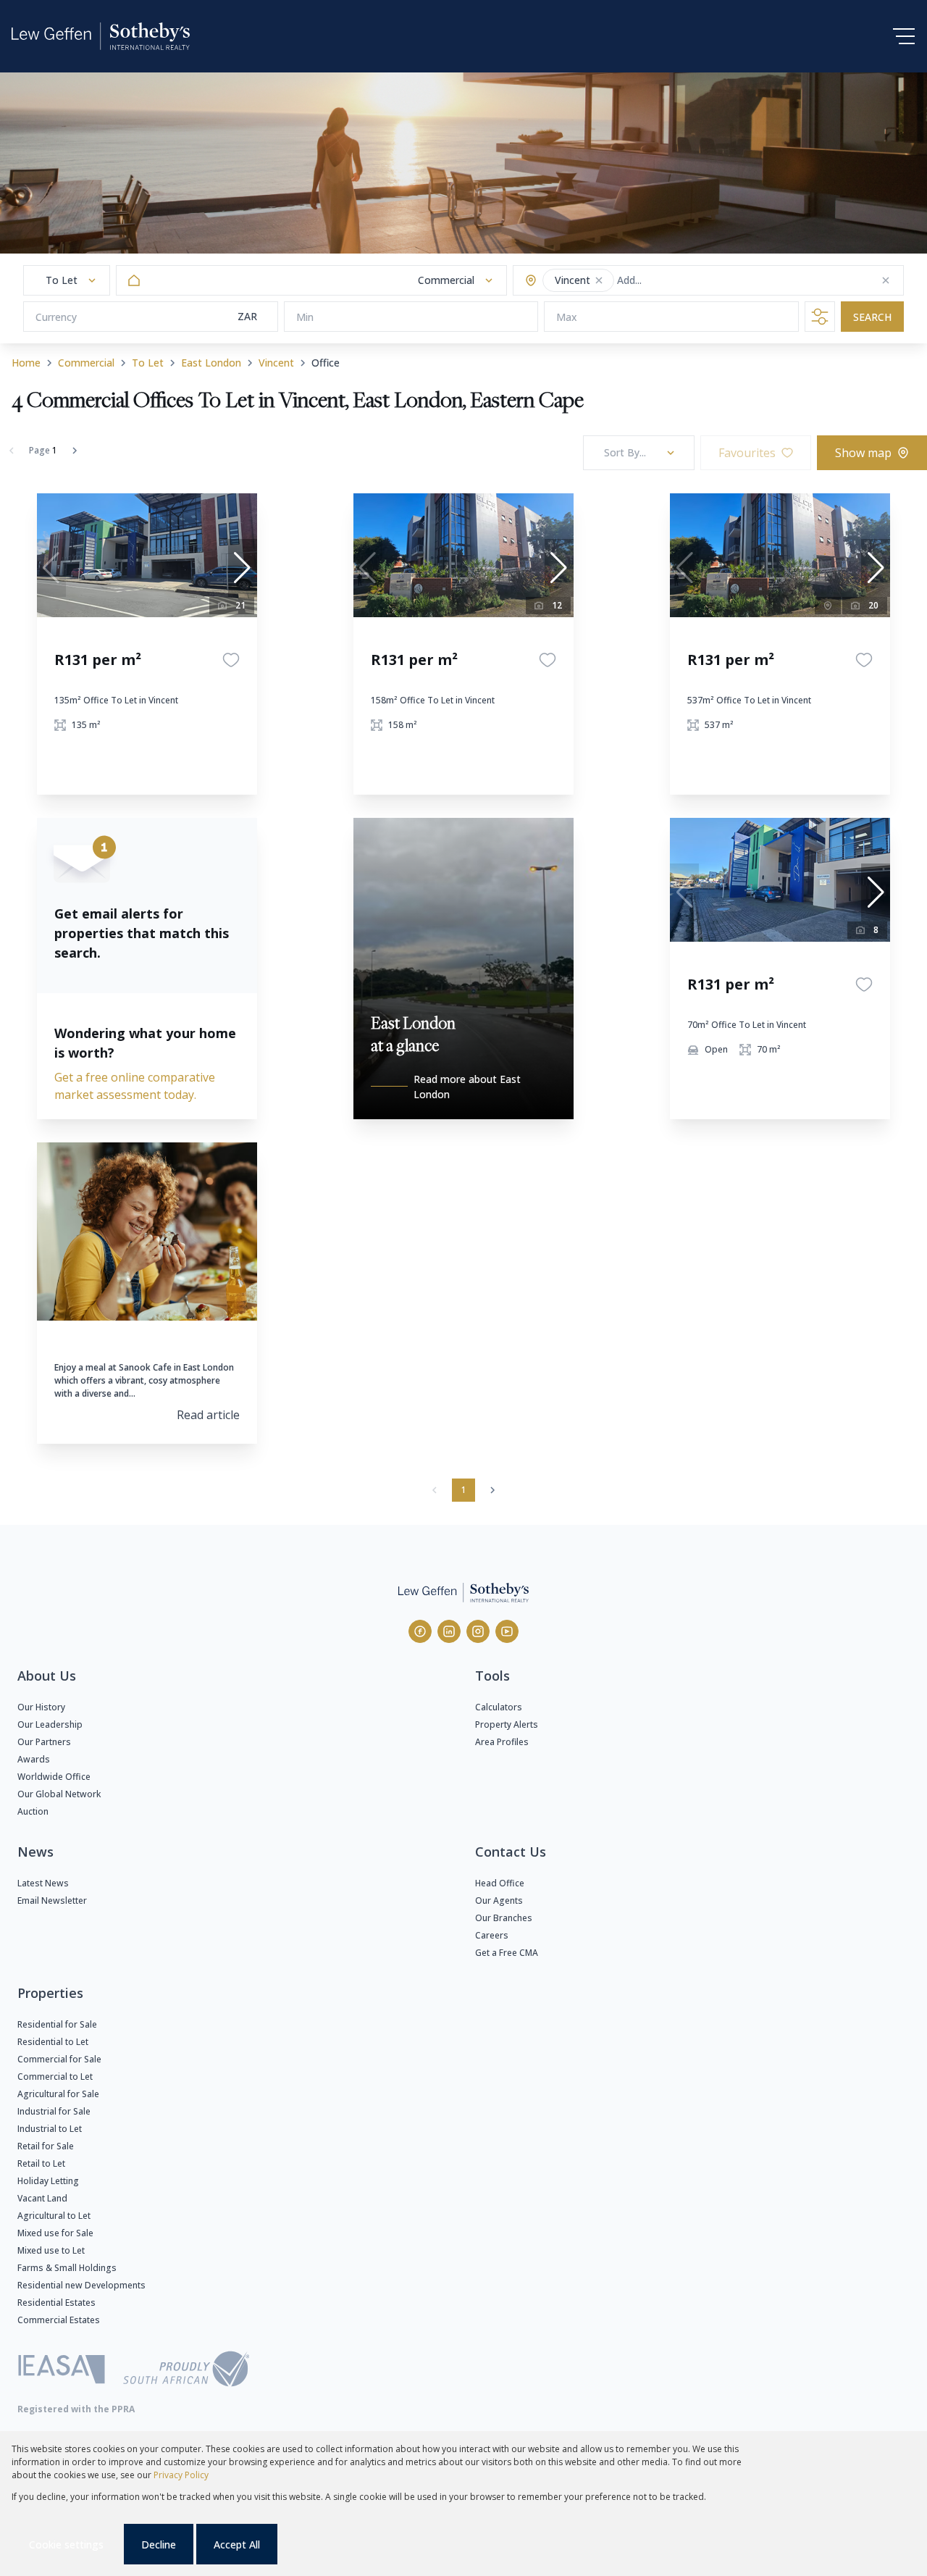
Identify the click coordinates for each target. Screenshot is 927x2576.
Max (567, 317)
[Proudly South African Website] (186, 2371)
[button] (599, 280)
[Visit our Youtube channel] (507, 1631)
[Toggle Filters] (820, 317)
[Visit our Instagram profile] (478, 1631)
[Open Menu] (904, 36)
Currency (56, 317)
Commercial (86, 363)
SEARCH (872, 317)
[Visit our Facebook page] (420, 1631)
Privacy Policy (181, 2475)
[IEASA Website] (62, 2371)
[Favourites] (231, 660)
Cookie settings (66, 2544)
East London (211, 363)
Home (26, 363)
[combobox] (674, 281)
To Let (148, 363)
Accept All (237, 2544)
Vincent (276, 363)
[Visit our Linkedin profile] (449, 1631)
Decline (159, 2544)
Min (305, 317)
